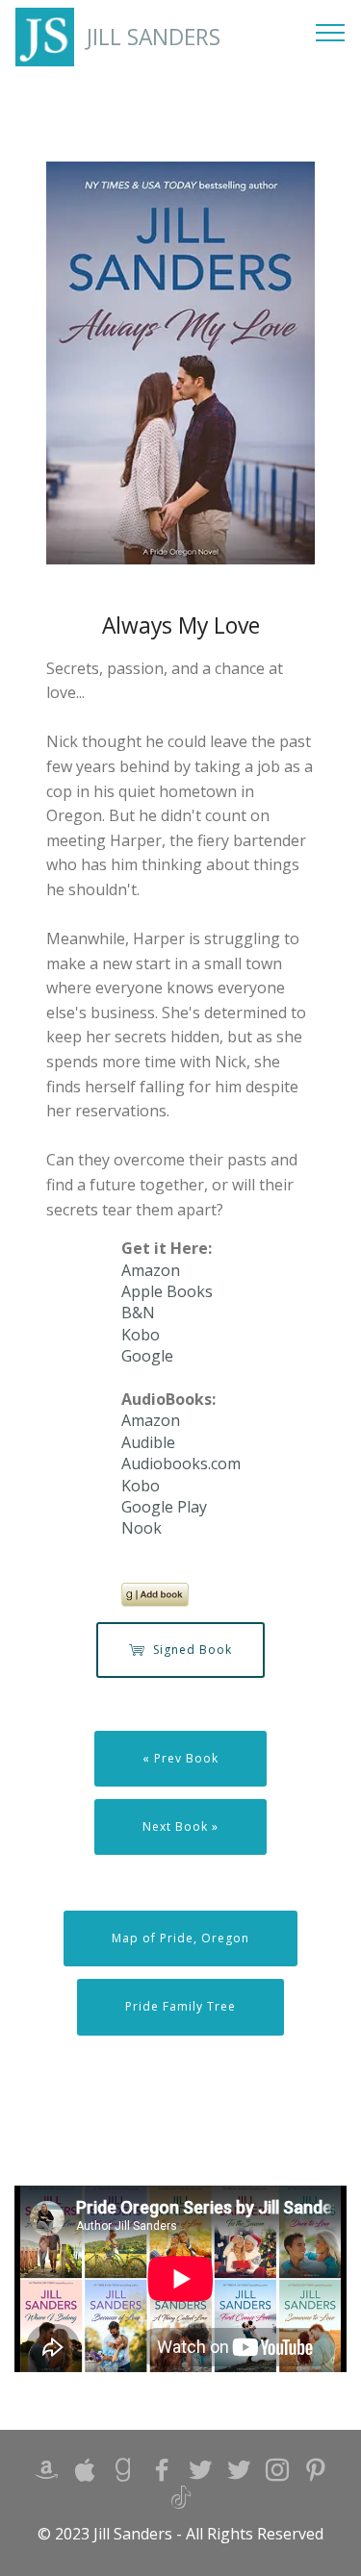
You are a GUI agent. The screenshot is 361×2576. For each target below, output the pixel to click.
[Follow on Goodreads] (123, 2475)
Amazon (151, 1270)
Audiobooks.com (181, 1463)
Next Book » (180, 1826)
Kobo (141, 1335)
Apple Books (167, 1291)
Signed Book (193, 1650)
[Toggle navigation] (331, 32)
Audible (148, 1442)
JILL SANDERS (154, 37)
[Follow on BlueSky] (200, 2475)
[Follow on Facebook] (162, 2475)
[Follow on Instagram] (277, 2475)
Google (147, 1356)
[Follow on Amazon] (46, 2475)
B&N (138, 1313)
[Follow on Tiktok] (181, 2502)
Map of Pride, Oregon (180, 1938)
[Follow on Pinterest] (316, 2475)
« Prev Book (180, 1758)
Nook (142, 1528)
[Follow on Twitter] (239, 2475)
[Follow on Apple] (85, 2475)
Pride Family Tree (180, 2006)
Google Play (164, 1507)
